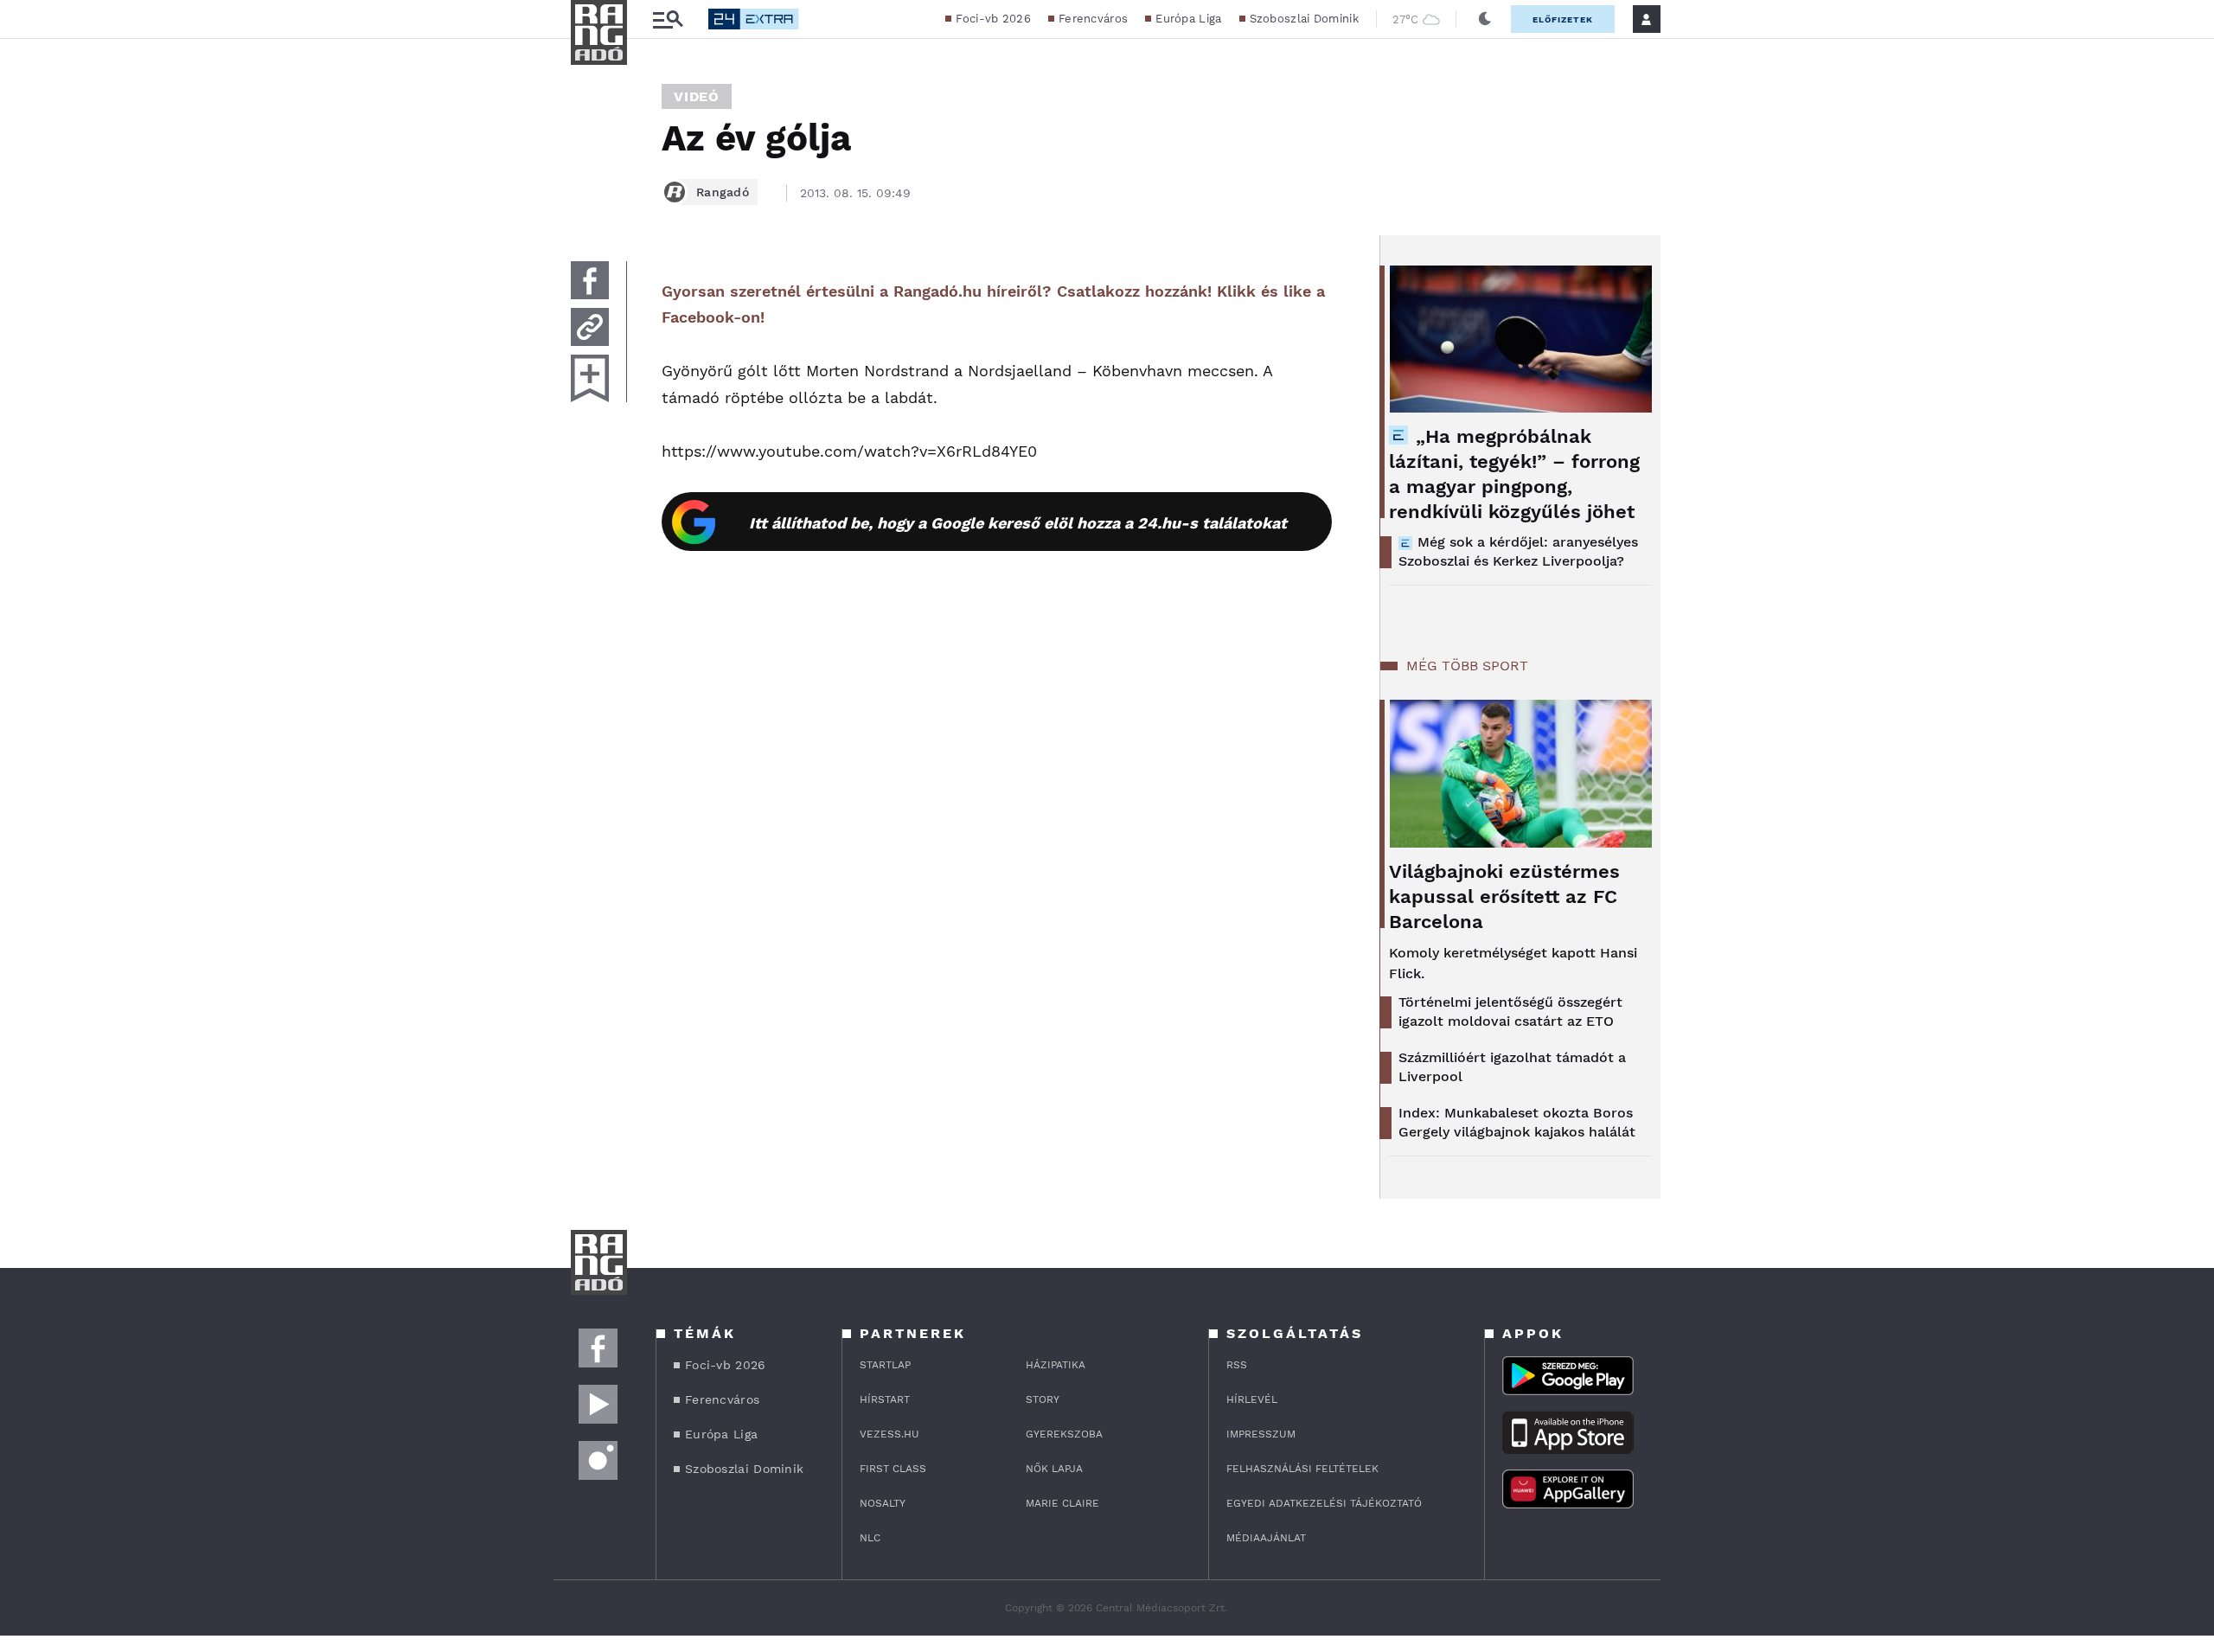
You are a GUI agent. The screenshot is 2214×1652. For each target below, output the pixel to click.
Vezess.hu (889, 1434)
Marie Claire (1062, 1503)
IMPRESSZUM (1261, 1434)
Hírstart (885, 1399)
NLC (870, 1538)
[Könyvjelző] (590, 378)
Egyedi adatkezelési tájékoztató (1324, 1503)
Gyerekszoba (1064, 1434)
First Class (893, 1469)
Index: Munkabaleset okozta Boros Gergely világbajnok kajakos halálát (1517, 1122)
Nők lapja (1054, 1469)
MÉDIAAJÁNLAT (1266, 1538)
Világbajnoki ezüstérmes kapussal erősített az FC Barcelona (1504, 896)
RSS (1237, 1365)
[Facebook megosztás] (590, 280)
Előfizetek (1563, 19)
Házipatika (1056, 1365)
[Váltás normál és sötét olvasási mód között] (1485, 19)
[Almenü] (668, 19)
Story (1043, 1399)
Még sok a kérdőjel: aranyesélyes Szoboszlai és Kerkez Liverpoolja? (1518, 551)
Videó (697, 96)
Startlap (885, 1365)
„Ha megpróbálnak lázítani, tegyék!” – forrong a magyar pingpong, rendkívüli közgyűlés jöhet (1514, 474)
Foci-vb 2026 (993, 19)
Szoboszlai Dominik (1304, 19)
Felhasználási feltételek (1302, 1469)
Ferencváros (1093, 19)
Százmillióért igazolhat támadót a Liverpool (1512, 1067)
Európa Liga (1188, 19)
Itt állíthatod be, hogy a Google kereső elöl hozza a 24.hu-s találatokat (1018, 523)
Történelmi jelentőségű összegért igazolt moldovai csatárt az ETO (1510, 1012)
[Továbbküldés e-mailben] (590, 327)
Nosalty (883, 1503)
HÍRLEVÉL (1252, 1399)
